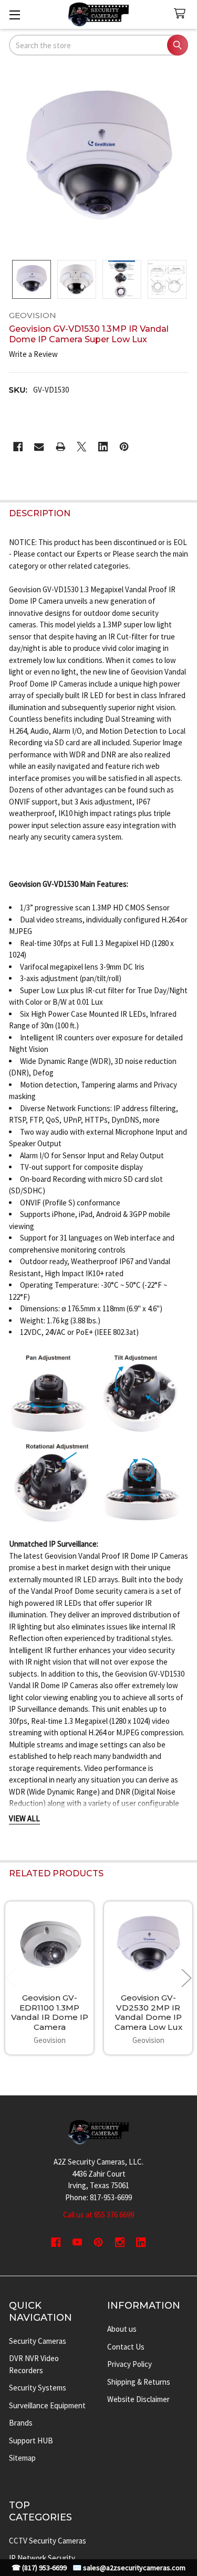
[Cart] (182, 14)
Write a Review (33, 354)
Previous (11, 1978)
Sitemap (22, 2458)
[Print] (61, 447)
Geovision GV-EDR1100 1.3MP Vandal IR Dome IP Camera (50, 2012)
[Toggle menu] (14, 14)
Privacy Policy (129, 2364)
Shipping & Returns (139, 2382)
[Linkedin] (103, 447)
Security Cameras (38, 2341)
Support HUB (31, 2441)
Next (186, 1978)
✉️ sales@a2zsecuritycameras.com (129, 2568)
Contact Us (126, 2347)
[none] (99, 159)
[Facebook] (18, 447)
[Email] (39, 447)
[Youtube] (77, 2242)
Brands (21, 2423)
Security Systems (38, 2388)
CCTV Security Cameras (48, 2541)
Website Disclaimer (138, 2399)
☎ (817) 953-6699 (39, 2568)
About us (122, 2329)
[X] (82, 447)
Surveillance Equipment (47, 2405)
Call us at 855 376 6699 (98, 2215)
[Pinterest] (124, 447)
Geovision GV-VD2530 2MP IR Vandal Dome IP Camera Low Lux (148, 2012)
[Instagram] (120, 2242)
